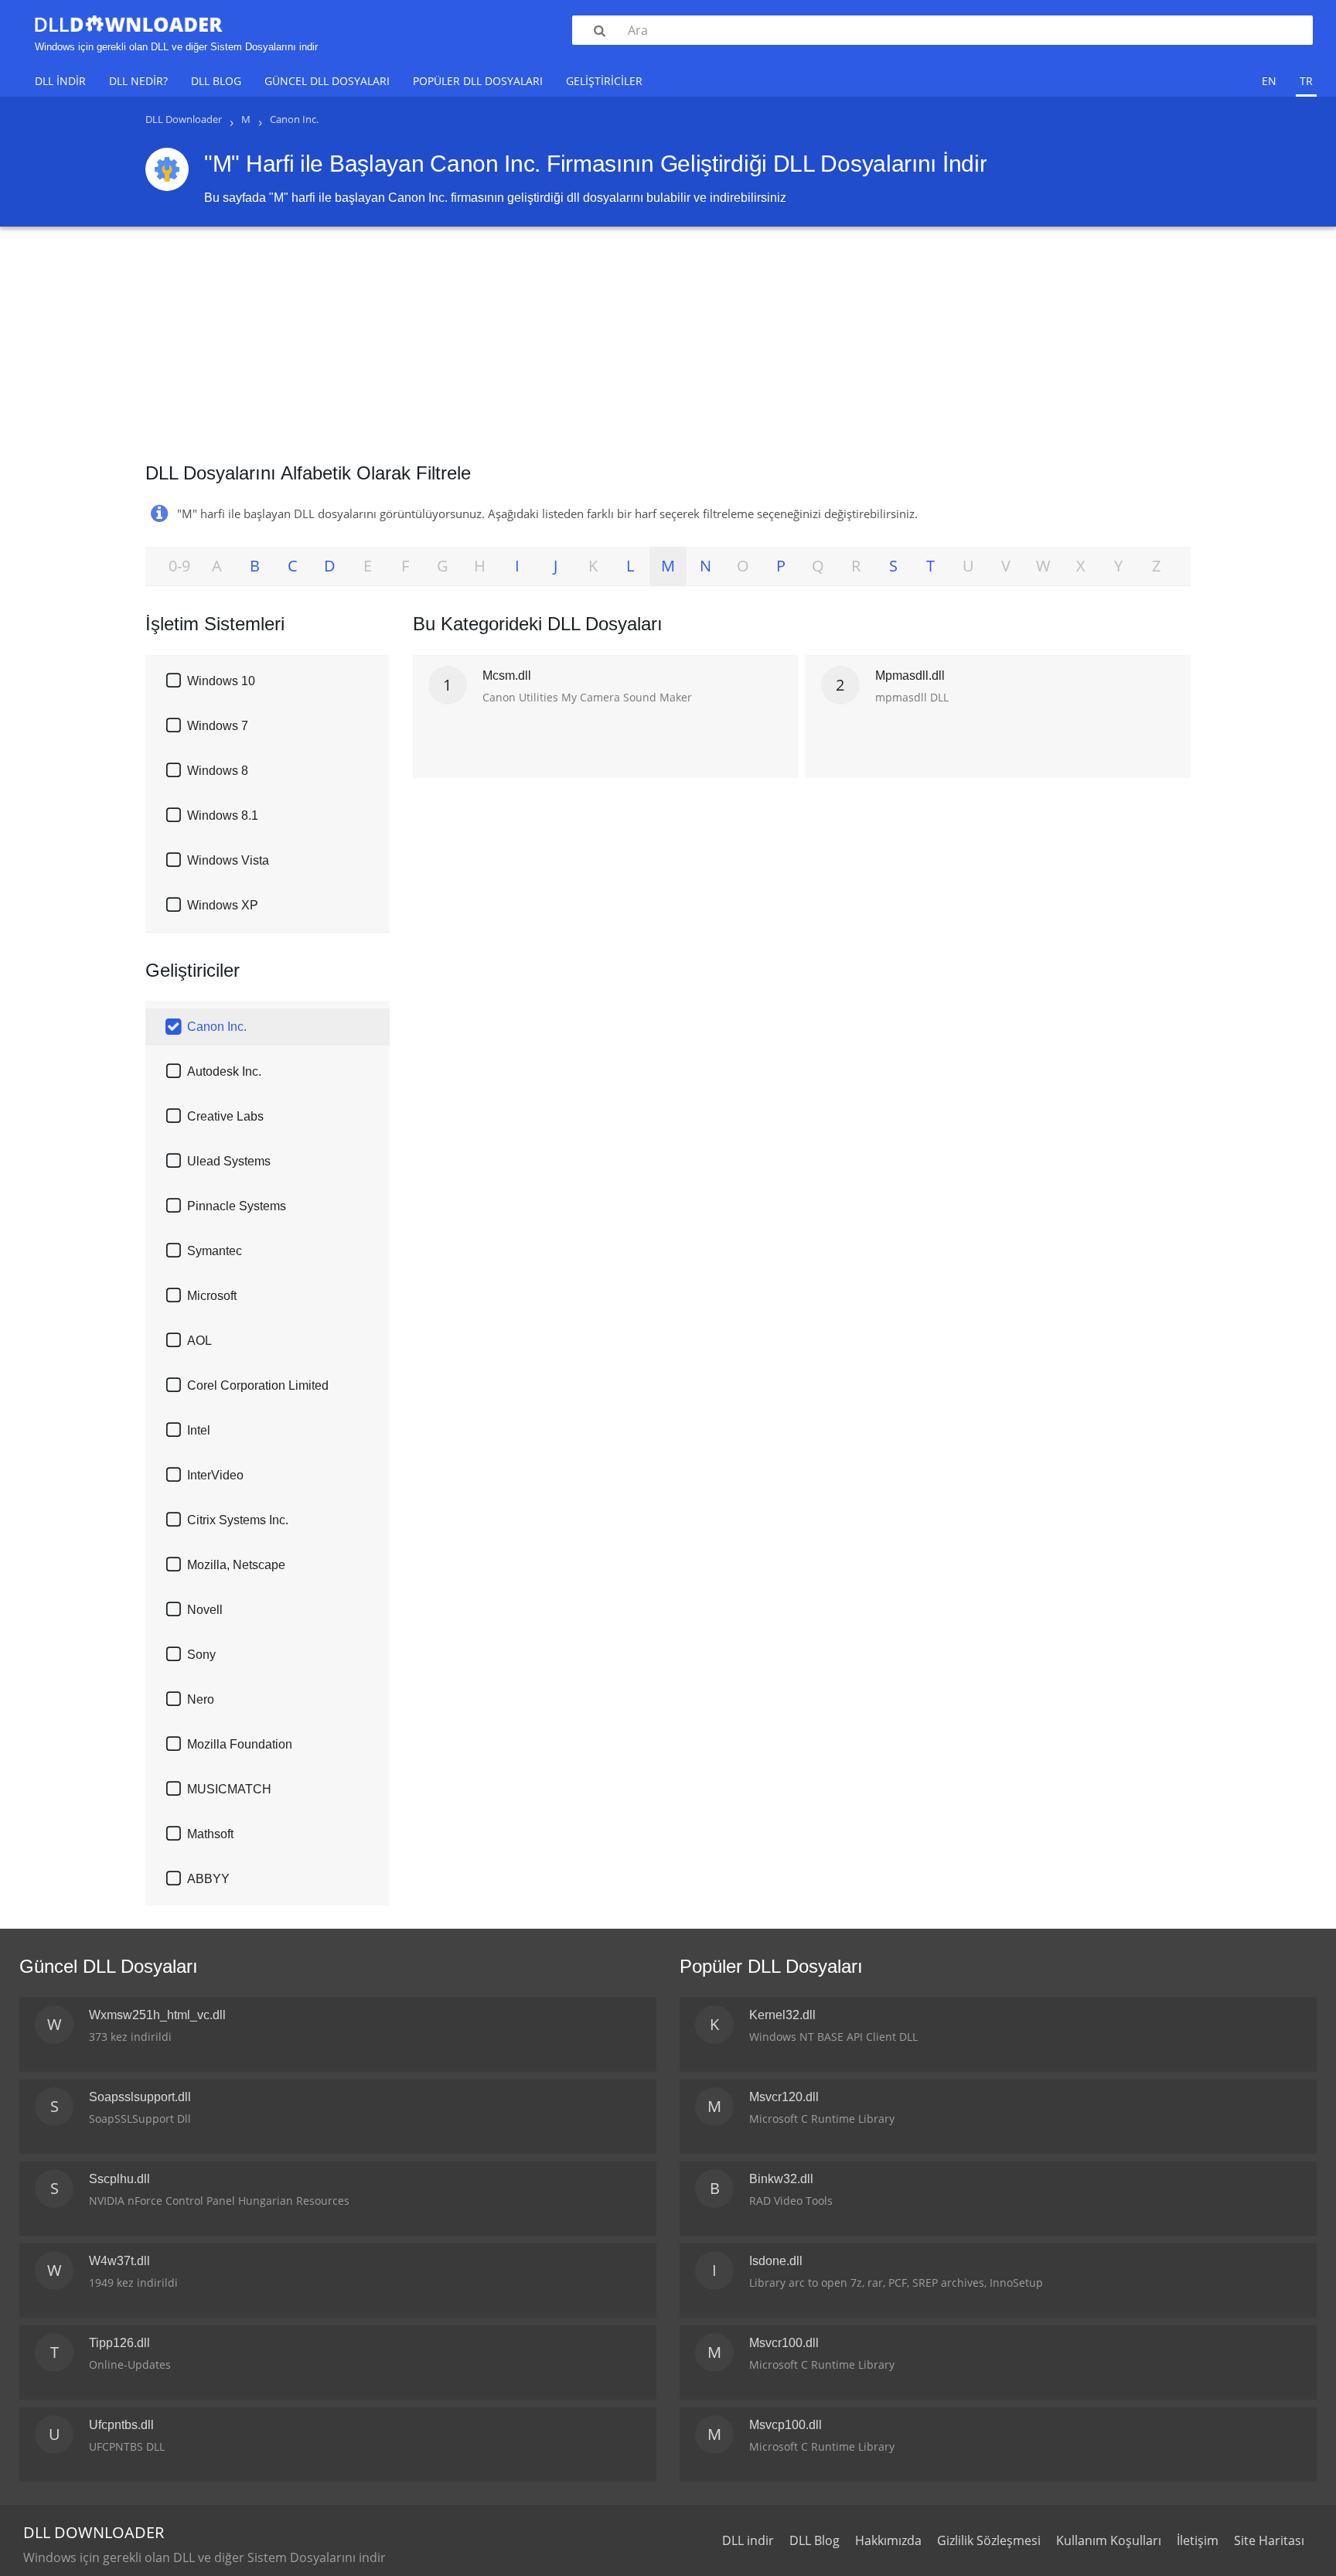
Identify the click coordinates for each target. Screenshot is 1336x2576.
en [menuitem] (1269, 81)
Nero (201, 1699)
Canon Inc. (217, 1027)
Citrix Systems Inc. (238, 1520)
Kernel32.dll (782, 2015)
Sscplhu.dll (119, 2179)
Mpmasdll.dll (910, 676)
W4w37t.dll (119, 2261)
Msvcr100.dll (784, 2343)
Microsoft (212, 1296)
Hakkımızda (888, 2540)
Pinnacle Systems (237, 1206)
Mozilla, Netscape (236, 1565)
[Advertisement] (668, 339)
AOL (199, 1341)
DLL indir (60, 81)
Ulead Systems (229, 1161)
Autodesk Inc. (224, 1071)
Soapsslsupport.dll (140, 2097)
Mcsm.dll (507, 676)
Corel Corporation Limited (258, 1385)
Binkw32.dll (781, 2179)
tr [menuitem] (1306, 81)
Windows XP (223, 905)
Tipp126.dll (119, 2343)
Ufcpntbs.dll (121, 2425)
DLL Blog (216, 81)
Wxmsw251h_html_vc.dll (157, 2015)
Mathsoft (210, 1834)
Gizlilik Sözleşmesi (989, 2540)
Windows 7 (218, 726)
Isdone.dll (776, 2261)
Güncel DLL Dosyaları (327, 81)
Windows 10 (221, 681)
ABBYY (208, 1879)
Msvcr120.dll (784, 2097)
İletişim (1198, 2540)
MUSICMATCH (229, 1789)
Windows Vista (228, 860)
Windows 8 (218, 771)
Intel (199, 1430)
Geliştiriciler (604, 81)
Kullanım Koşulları (1109, 2540)
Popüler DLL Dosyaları (478, 81)
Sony (201, 1655)
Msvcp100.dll (786, 2425)
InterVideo (215, 1475)
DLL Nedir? (138, 81)
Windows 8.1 (223, 815)
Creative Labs (225, 1116)
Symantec (215, 1251)
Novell (205, 1610)
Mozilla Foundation (240, 1744)
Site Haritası (1269, 2540)
